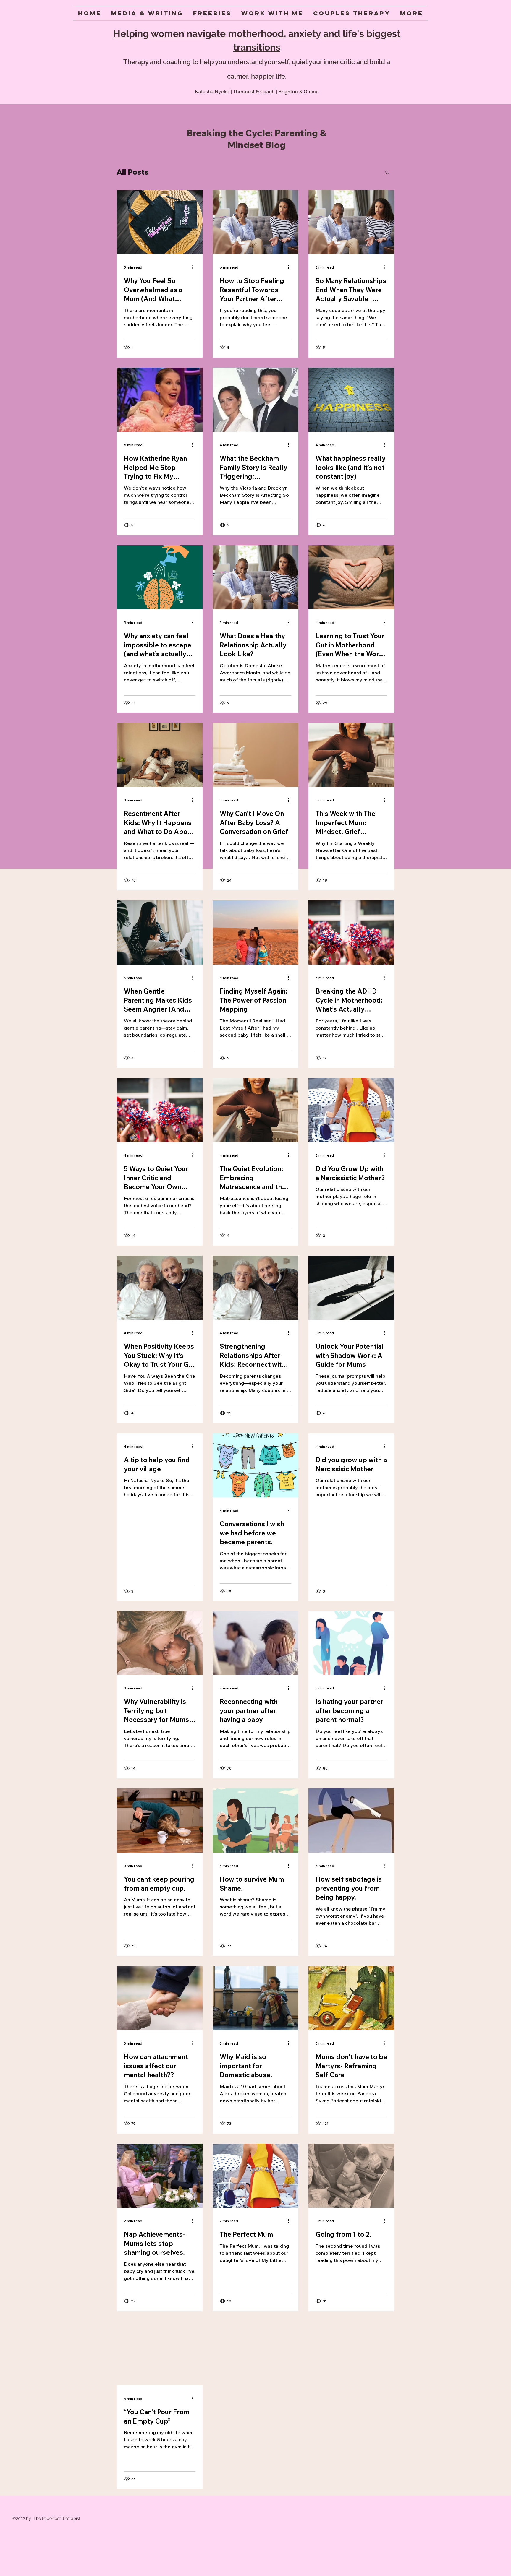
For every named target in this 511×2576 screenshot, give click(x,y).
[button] (387, 173)
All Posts (133, 172)
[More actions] (195, 267)
